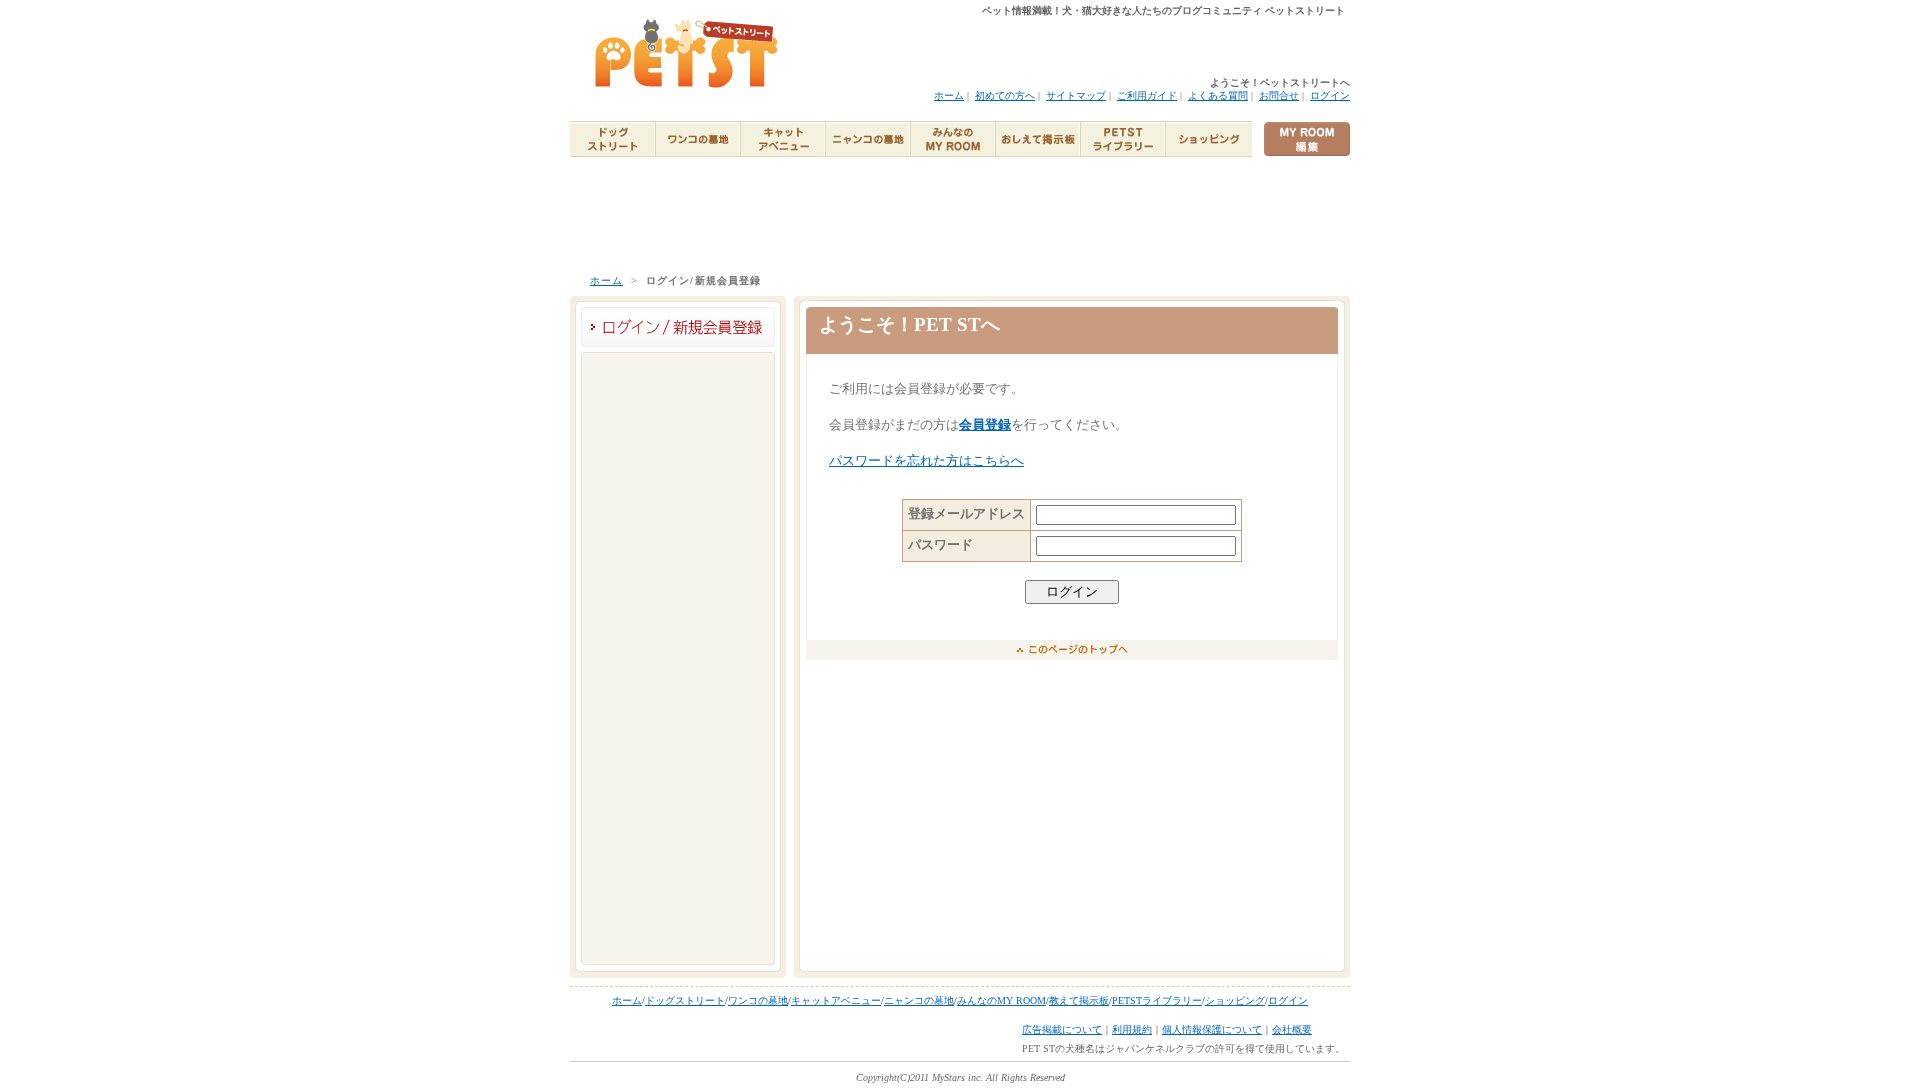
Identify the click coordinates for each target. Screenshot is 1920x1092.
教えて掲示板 (1079, 1000)
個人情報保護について (1212, 1029)
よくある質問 (1218, 95)
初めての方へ (1005, 95)
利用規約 (1132, 1029)
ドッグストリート (685, 1000)
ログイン (1330, 95)
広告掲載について (1062, 1029)
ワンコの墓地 (758, 1000)
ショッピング (1235, 1000)
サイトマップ (1076, 95)
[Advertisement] (960, 214)
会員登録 (985, 425)
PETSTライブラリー (1157, 1000)
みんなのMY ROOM (1001, 1000)
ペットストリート (688, 54)
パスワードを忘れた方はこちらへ (926, 461)
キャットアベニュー (836, 1000)
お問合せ (1279, 95)
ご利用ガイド (1147, 95)
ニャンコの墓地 (919, 1000)
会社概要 (1292, 1029)
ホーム (949, 95)
